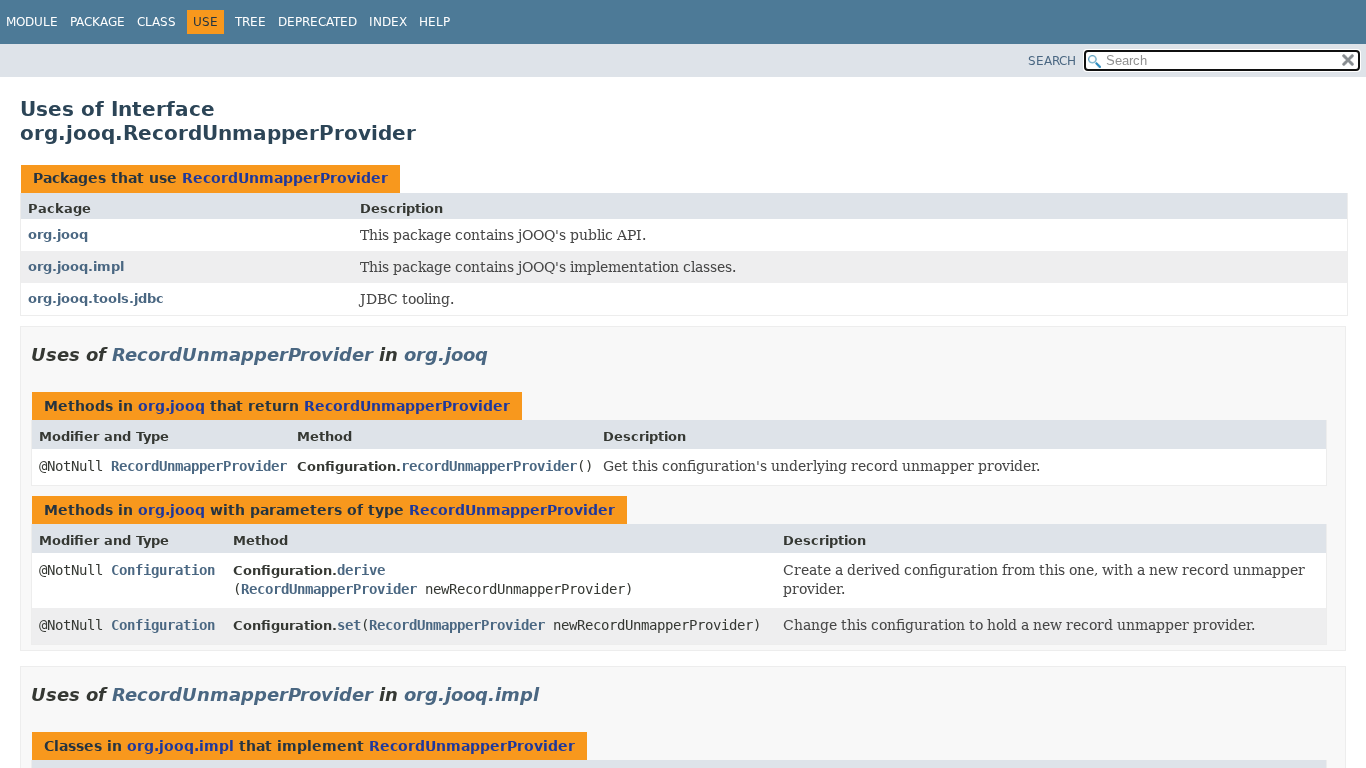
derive (361, 570)
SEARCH (1052, 61)
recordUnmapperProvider (489, 466)
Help (434, 22)
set (349, 625)
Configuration (163, 570)
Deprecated (317, 22)
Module (32, 22)
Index (388, 22)
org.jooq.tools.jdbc (96, 298)
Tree (250, 22)
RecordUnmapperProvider (285, 178)
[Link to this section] (502, 354)
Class (156, 22)
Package (97, 22)
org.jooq (58, 234)
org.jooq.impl (76, 266)
